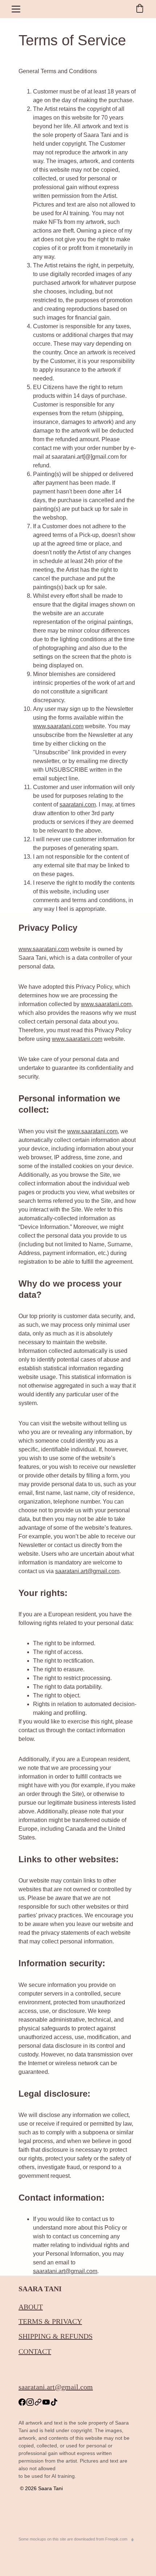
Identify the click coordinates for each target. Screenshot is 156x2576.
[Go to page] (38, 2402)
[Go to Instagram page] (30, 2402)
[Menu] (16, 9)
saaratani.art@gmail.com (87, 1571)
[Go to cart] (140, 9)
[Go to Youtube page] (46, 2402)
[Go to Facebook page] (22, 2402)
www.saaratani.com (44, 949)
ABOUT (31, 2307)
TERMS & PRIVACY (50, 2321)
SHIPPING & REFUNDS (56, 2336)
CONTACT (35, 2351)
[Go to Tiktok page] (54, 2402)
